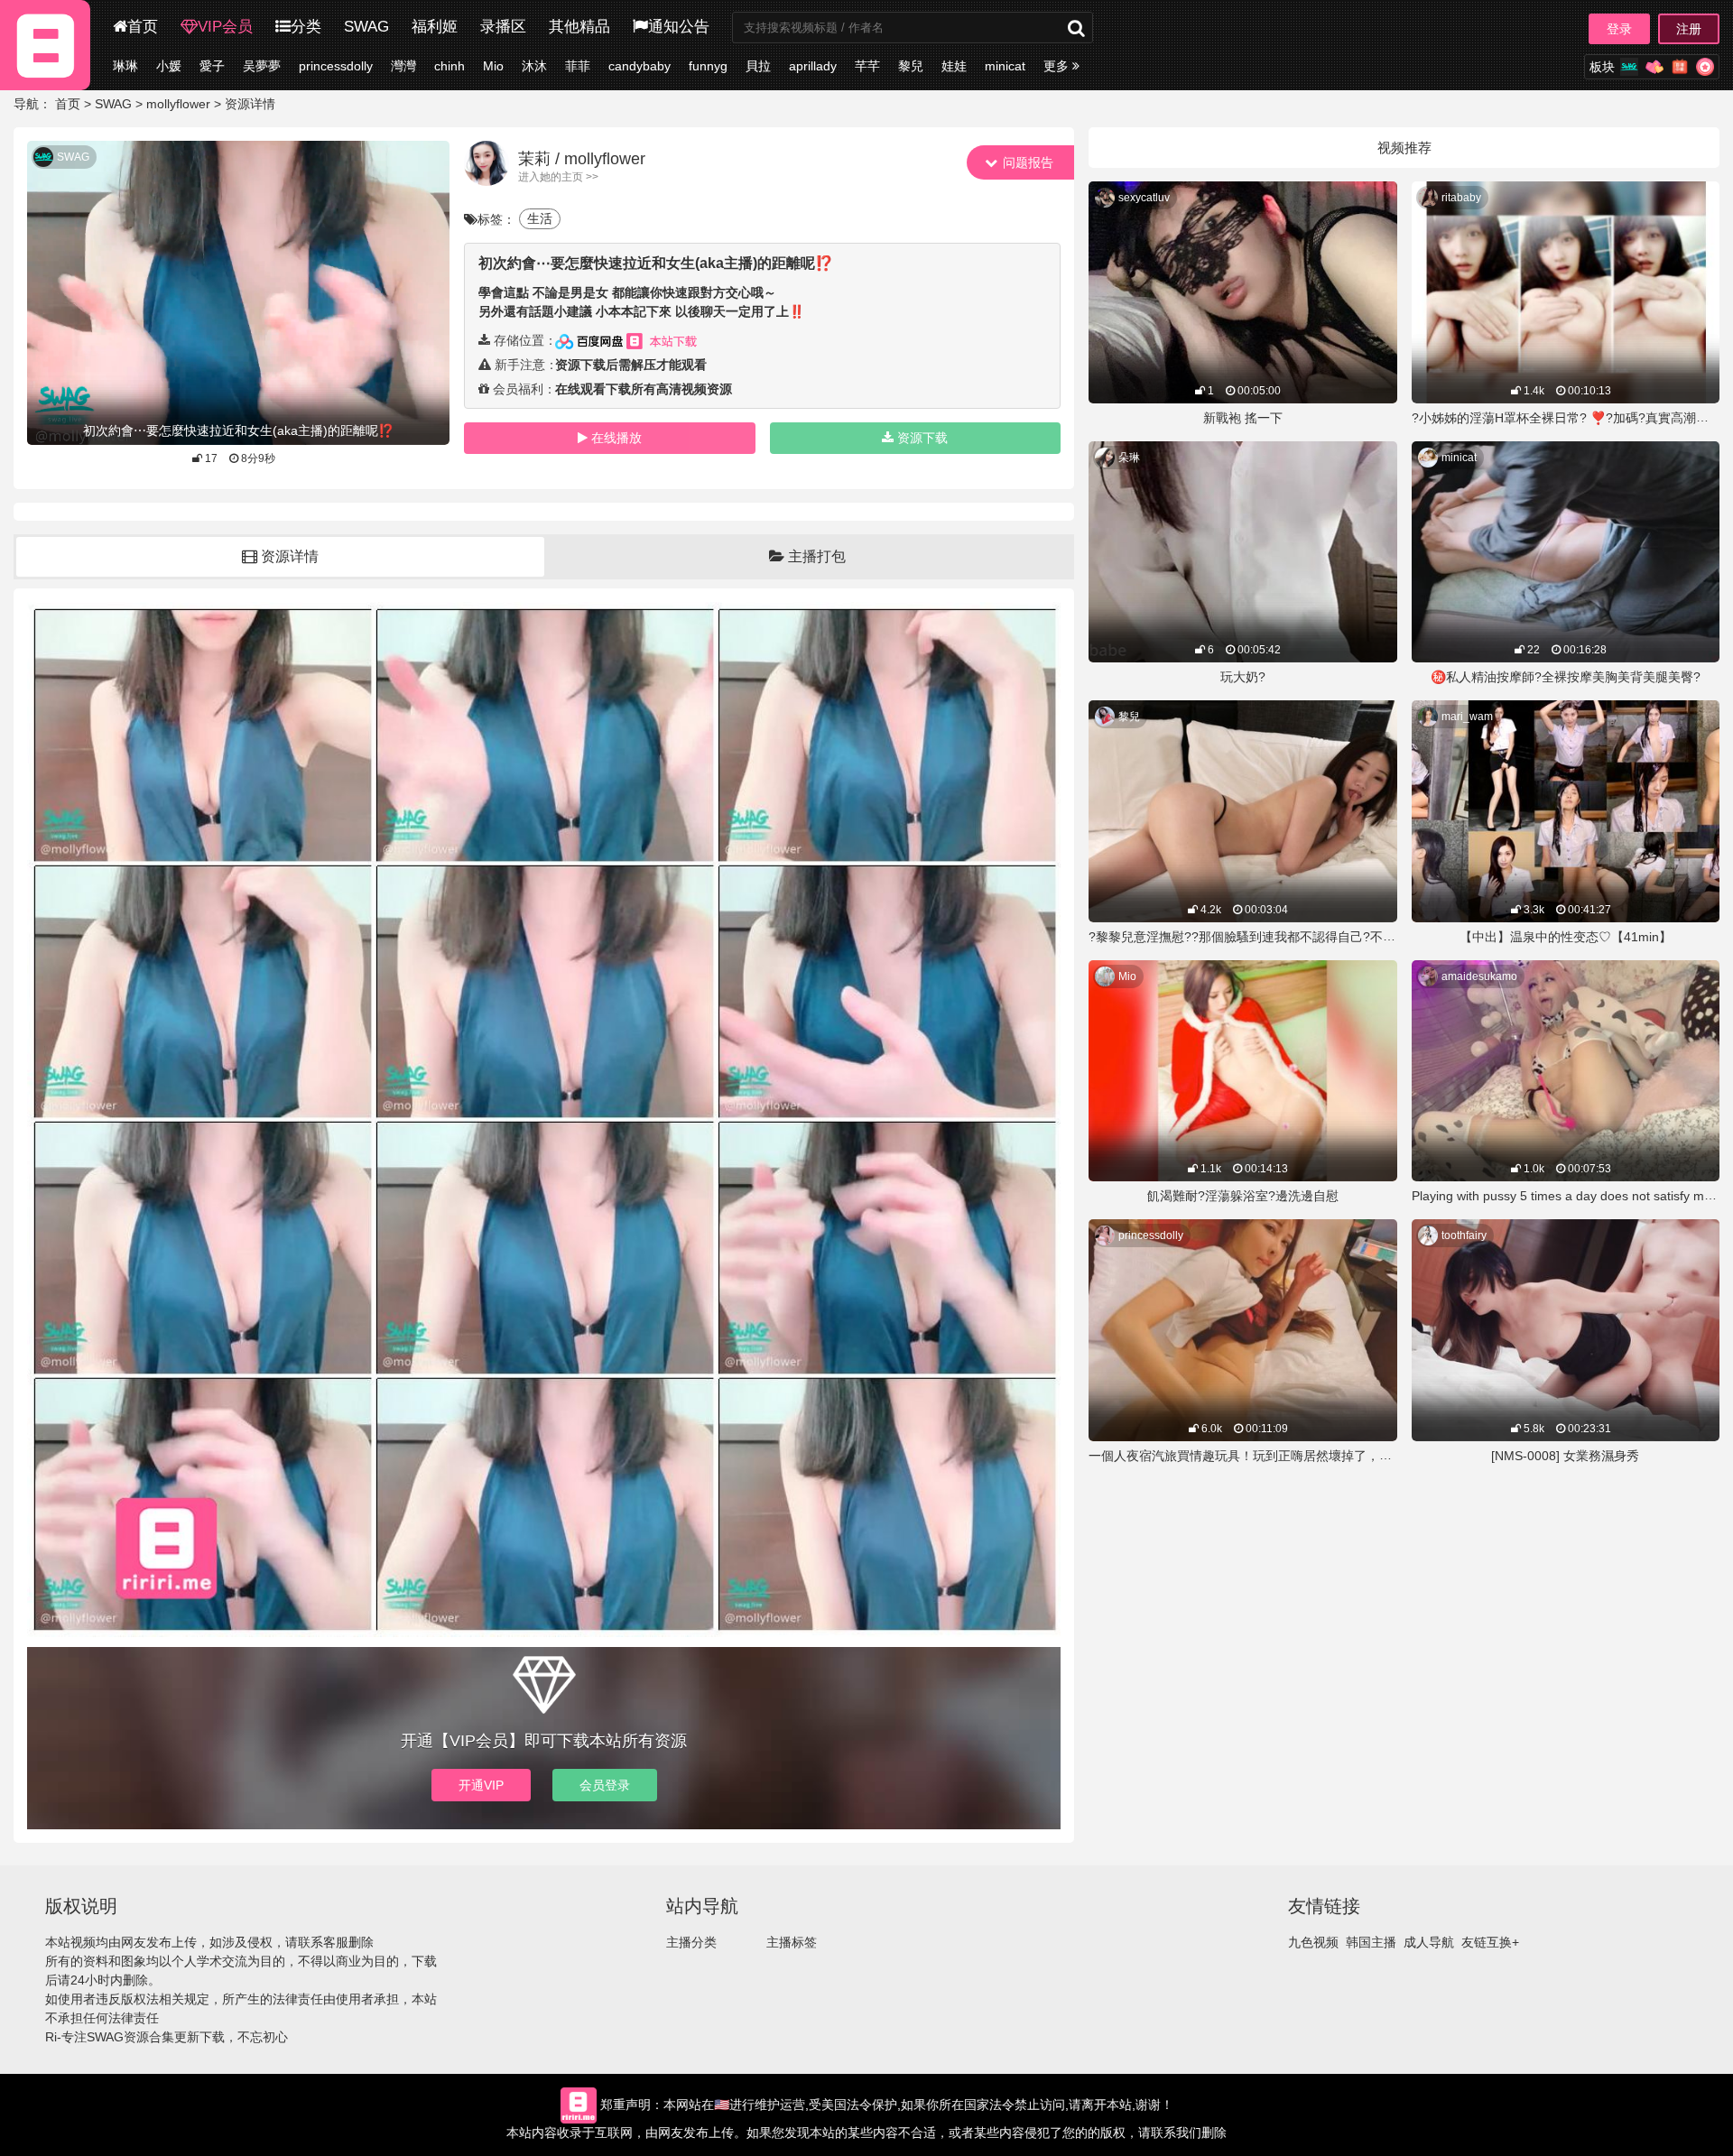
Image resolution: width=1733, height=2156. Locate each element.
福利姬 (435, 27)
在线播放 (616, 438)
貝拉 (758, 66)
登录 (1619, 29)
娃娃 (954, 66)
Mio (493, 66)
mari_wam (1467, 717)
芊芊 (867, 66)
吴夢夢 (262, 66)
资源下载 (922, 438)
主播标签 (792, 1942)
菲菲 (578, 66)
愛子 (212, 66)
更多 (1058, 66)
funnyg (708, 66)
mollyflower (178, 104)
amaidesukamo (1479, 976)
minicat (1005, 66)
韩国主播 (1371, 1942)
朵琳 (1129, 458)
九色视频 (1313, 1942)
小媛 (169, 66)
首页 (143, 27)
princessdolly (336, 66)
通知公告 (679, 27)
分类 (306, 27)
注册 (1689, 29)
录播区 (503, 27)
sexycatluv (1144, 198)
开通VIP (481, 1785)
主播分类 (691, 1942)
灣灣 (403, 66)
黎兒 (911, 66)
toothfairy (1464, 1235)
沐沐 (534, 66)
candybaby (639, 66)
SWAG (366, 27)
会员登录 (605, 1785)
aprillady (813, 66)
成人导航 (1429, 1942)
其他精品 (579, 27)
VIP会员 (225, 27)
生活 (540, 218)
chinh (449, 66)
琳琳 (125, 66)
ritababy (1461, 198)
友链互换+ (1490, 1942)
